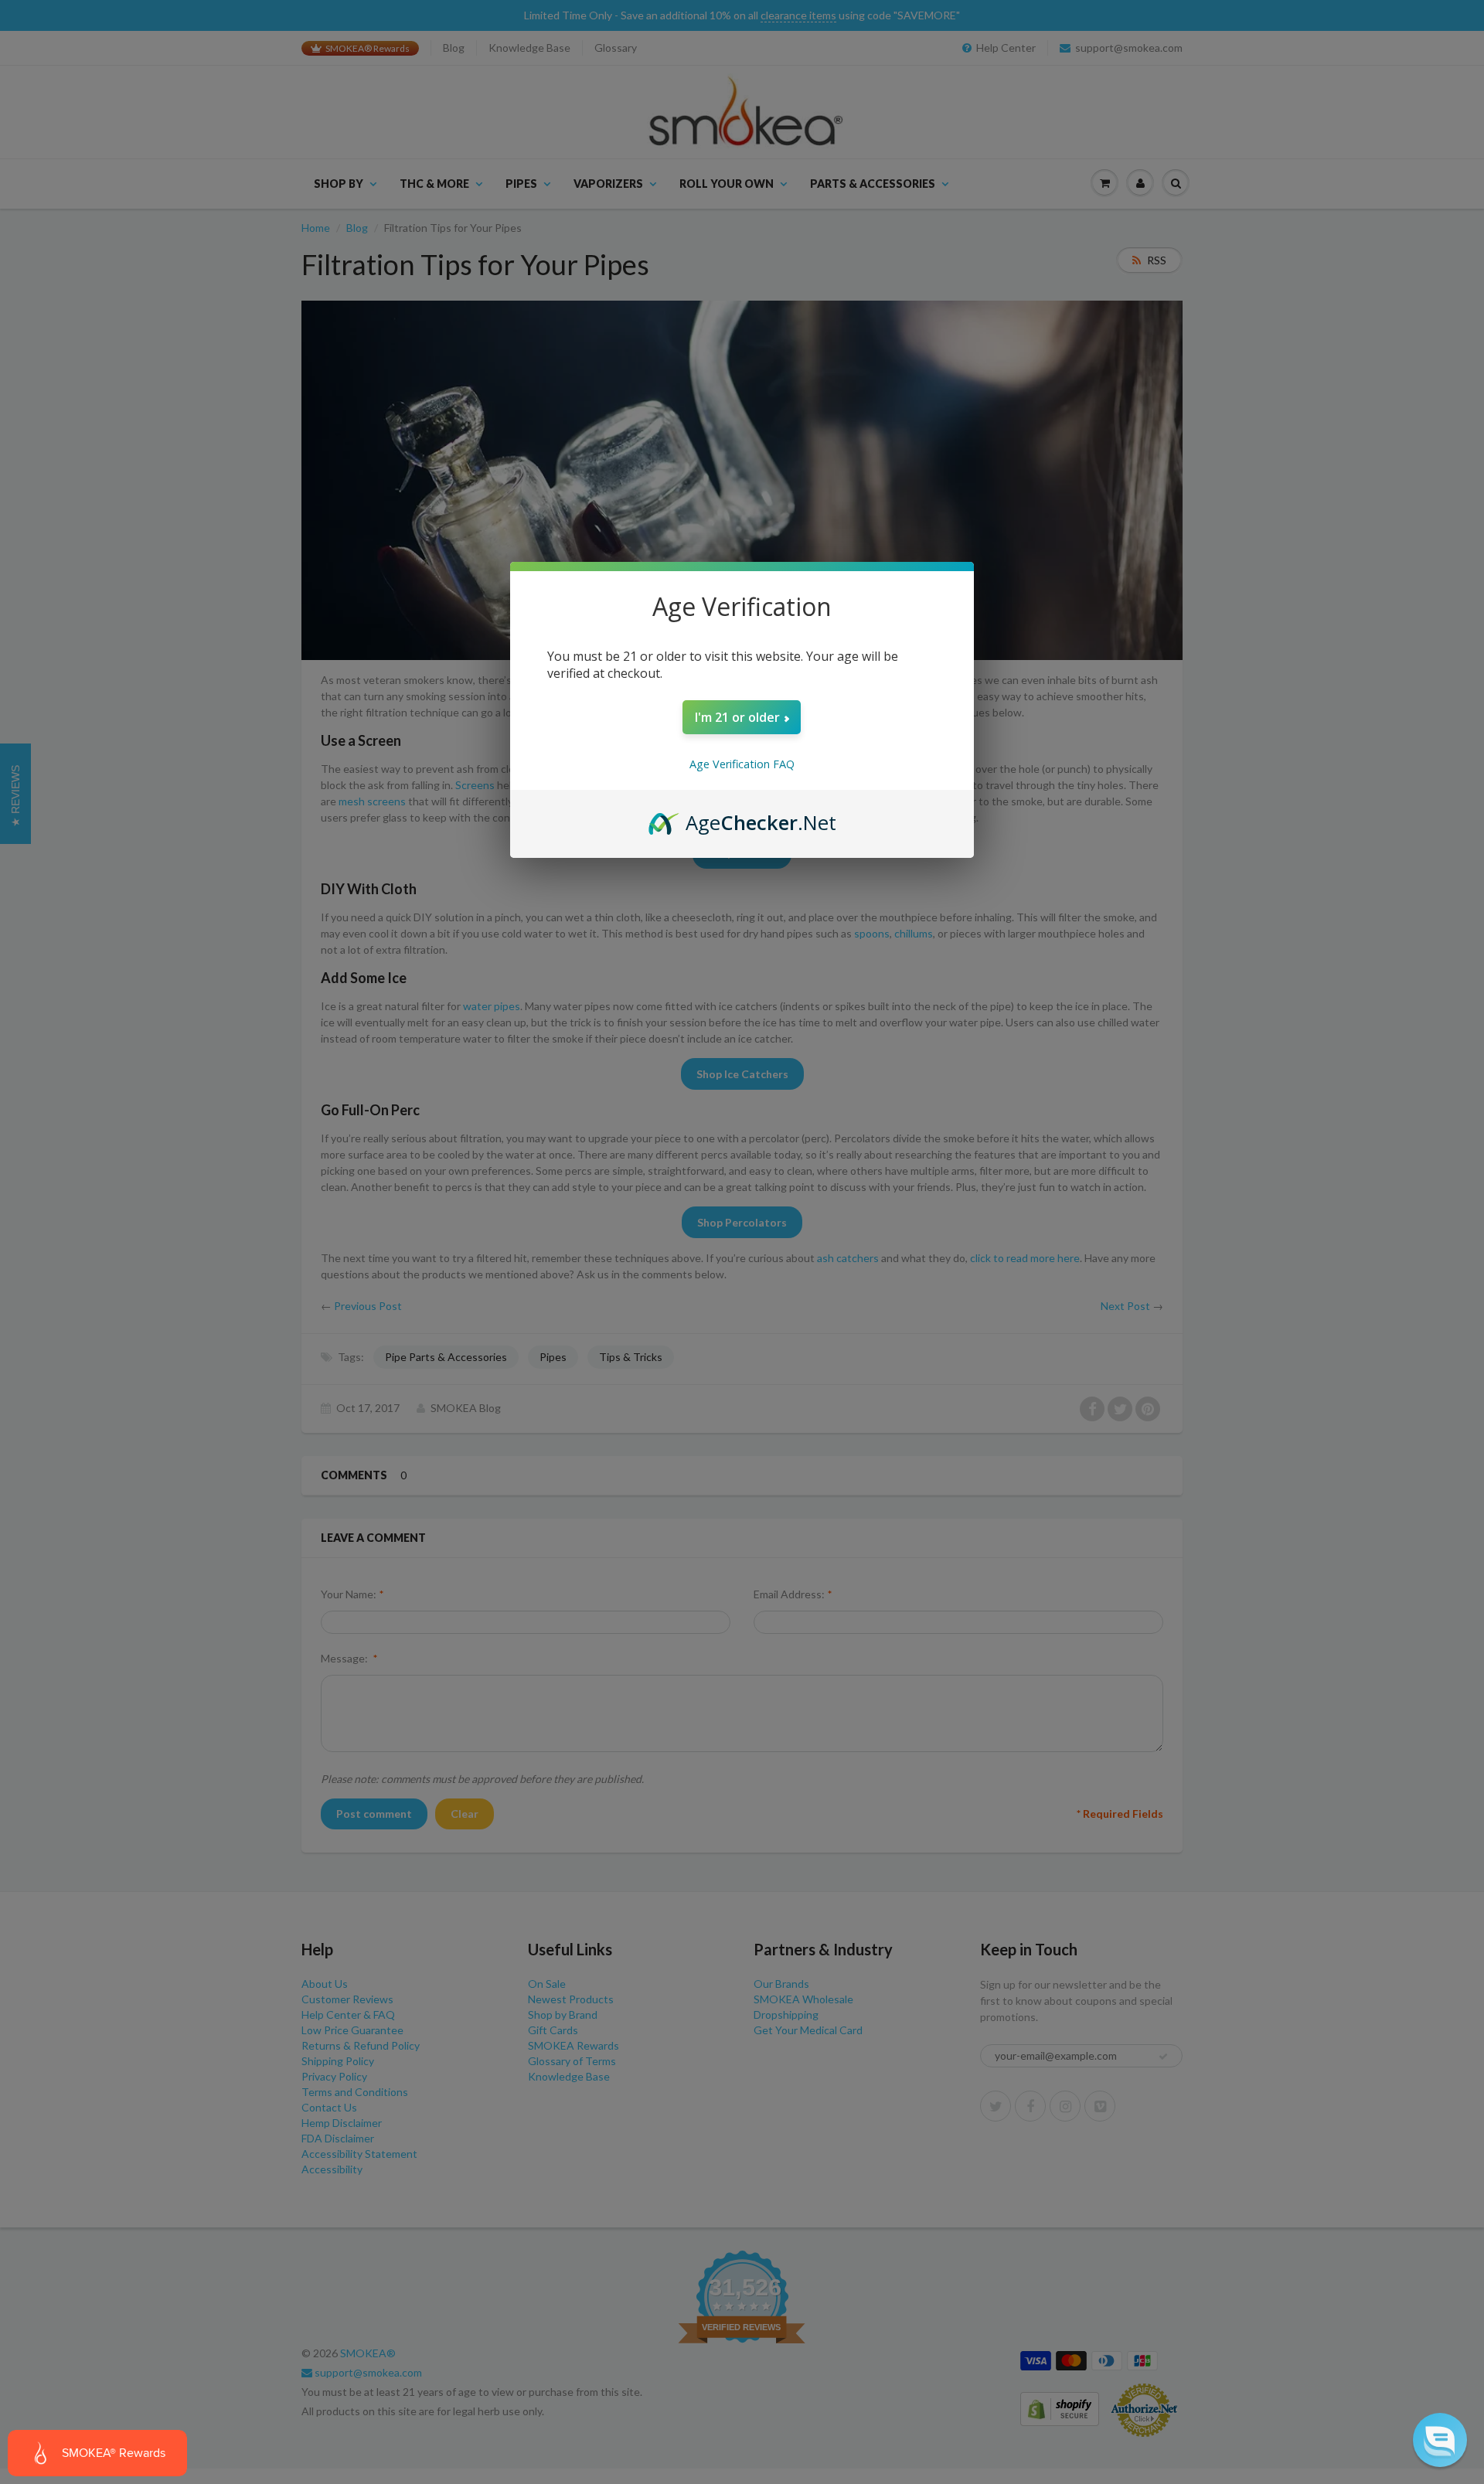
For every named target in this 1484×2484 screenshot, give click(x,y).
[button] (1440, 2440)
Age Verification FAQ (742, 764)
